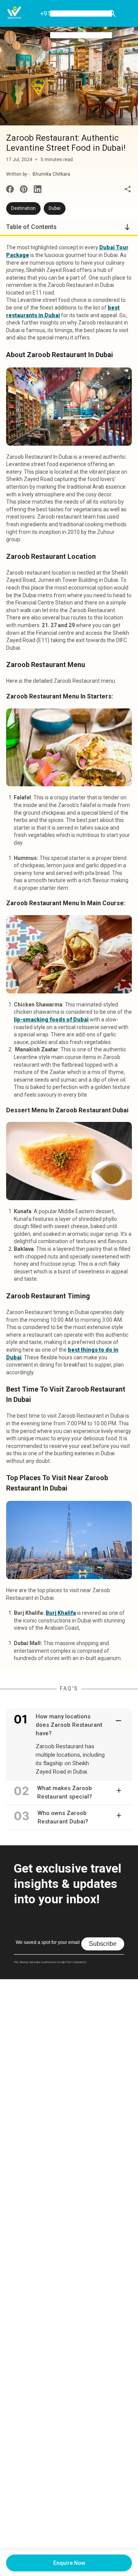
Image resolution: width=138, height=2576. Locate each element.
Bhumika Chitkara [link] (51, 174)
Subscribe (103, 1944)
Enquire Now (69, 2563)
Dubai (55, 208)
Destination (23, 208)
